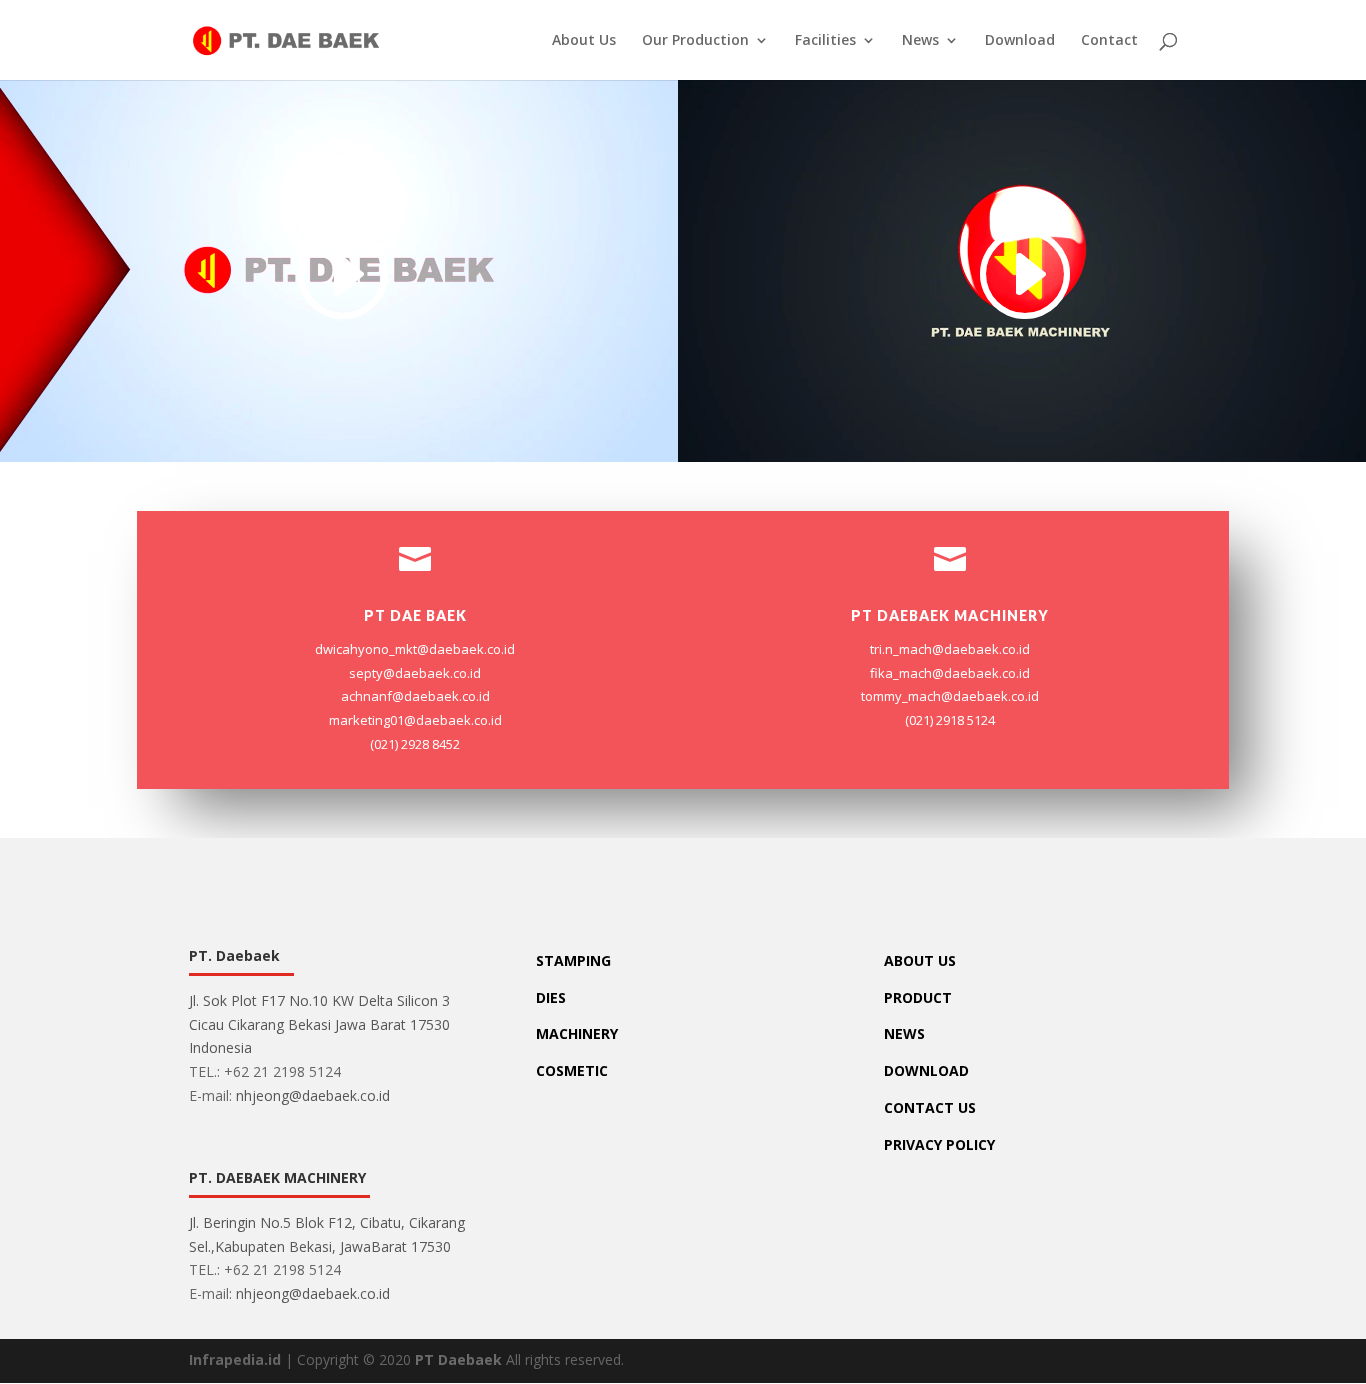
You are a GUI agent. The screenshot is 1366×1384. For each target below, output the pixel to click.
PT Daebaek (458, 1359)
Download (1020, 41)
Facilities (825, 41)
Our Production (695, 41)
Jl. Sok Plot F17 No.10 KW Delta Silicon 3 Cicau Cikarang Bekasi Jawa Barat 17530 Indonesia (319, 1024)
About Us (584, 41)
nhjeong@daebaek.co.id (313, 1095)
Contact (1109, 41)
